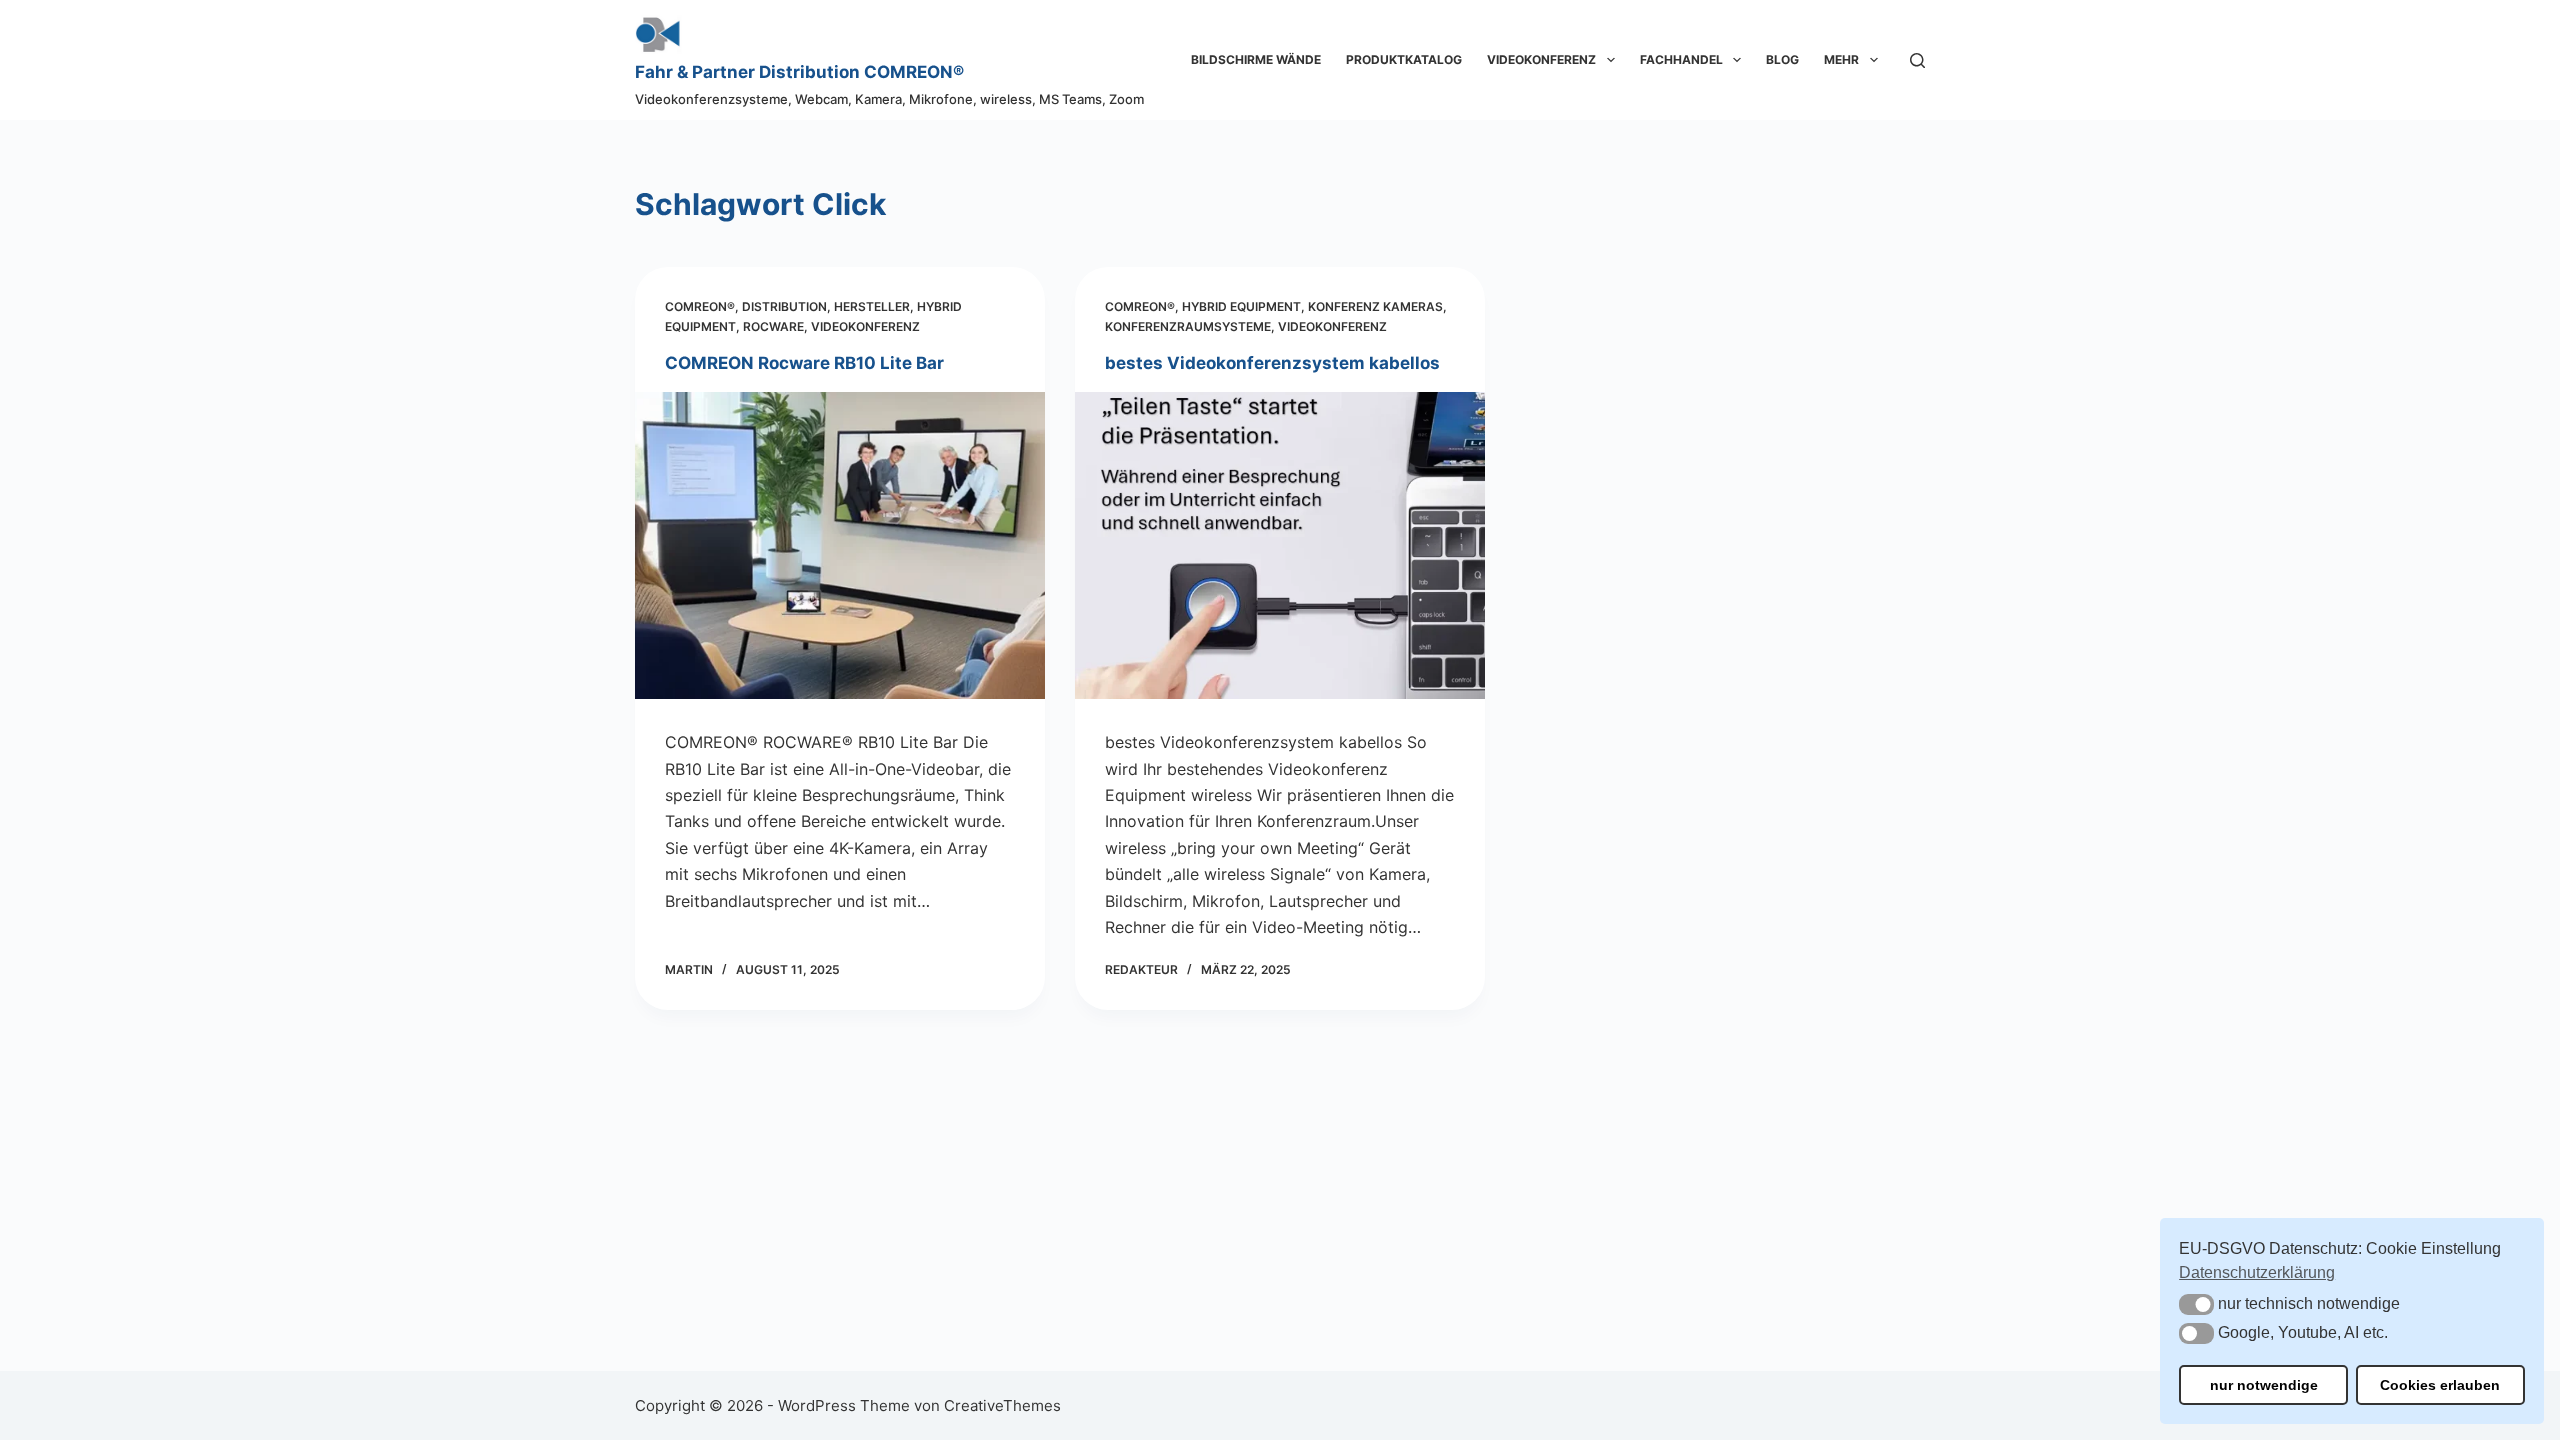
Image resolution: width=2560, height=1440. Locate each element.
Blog (1782, 59)
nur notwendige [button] (2264, 1385)
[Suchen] (1917, 60)
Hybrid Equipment (1241, 306)
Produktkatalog (1404, 59)
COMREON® (700, 306)
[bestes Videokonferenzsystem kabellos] (1280, 546)
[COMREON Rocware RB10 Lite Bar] (840, 546)
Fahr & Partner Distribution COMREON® (799, 72)
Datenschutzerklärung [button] (2257, 1272)
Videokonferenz (1541, 59)
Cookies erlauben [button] (2440, 1385)
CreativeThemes (1002, 1405)
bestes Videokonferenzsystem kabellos (1272, 363)
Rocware (773, 326)
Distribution (784, 306)
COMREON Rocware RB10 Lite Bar (804, 363)
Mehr (1841, 59)
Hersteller (872, 306)
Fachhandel (1681, 59)
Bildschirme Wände (1256, 59)
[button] (2196, 1304)
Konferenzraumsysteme (1188, 326)
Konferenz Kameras (1375, 306)
